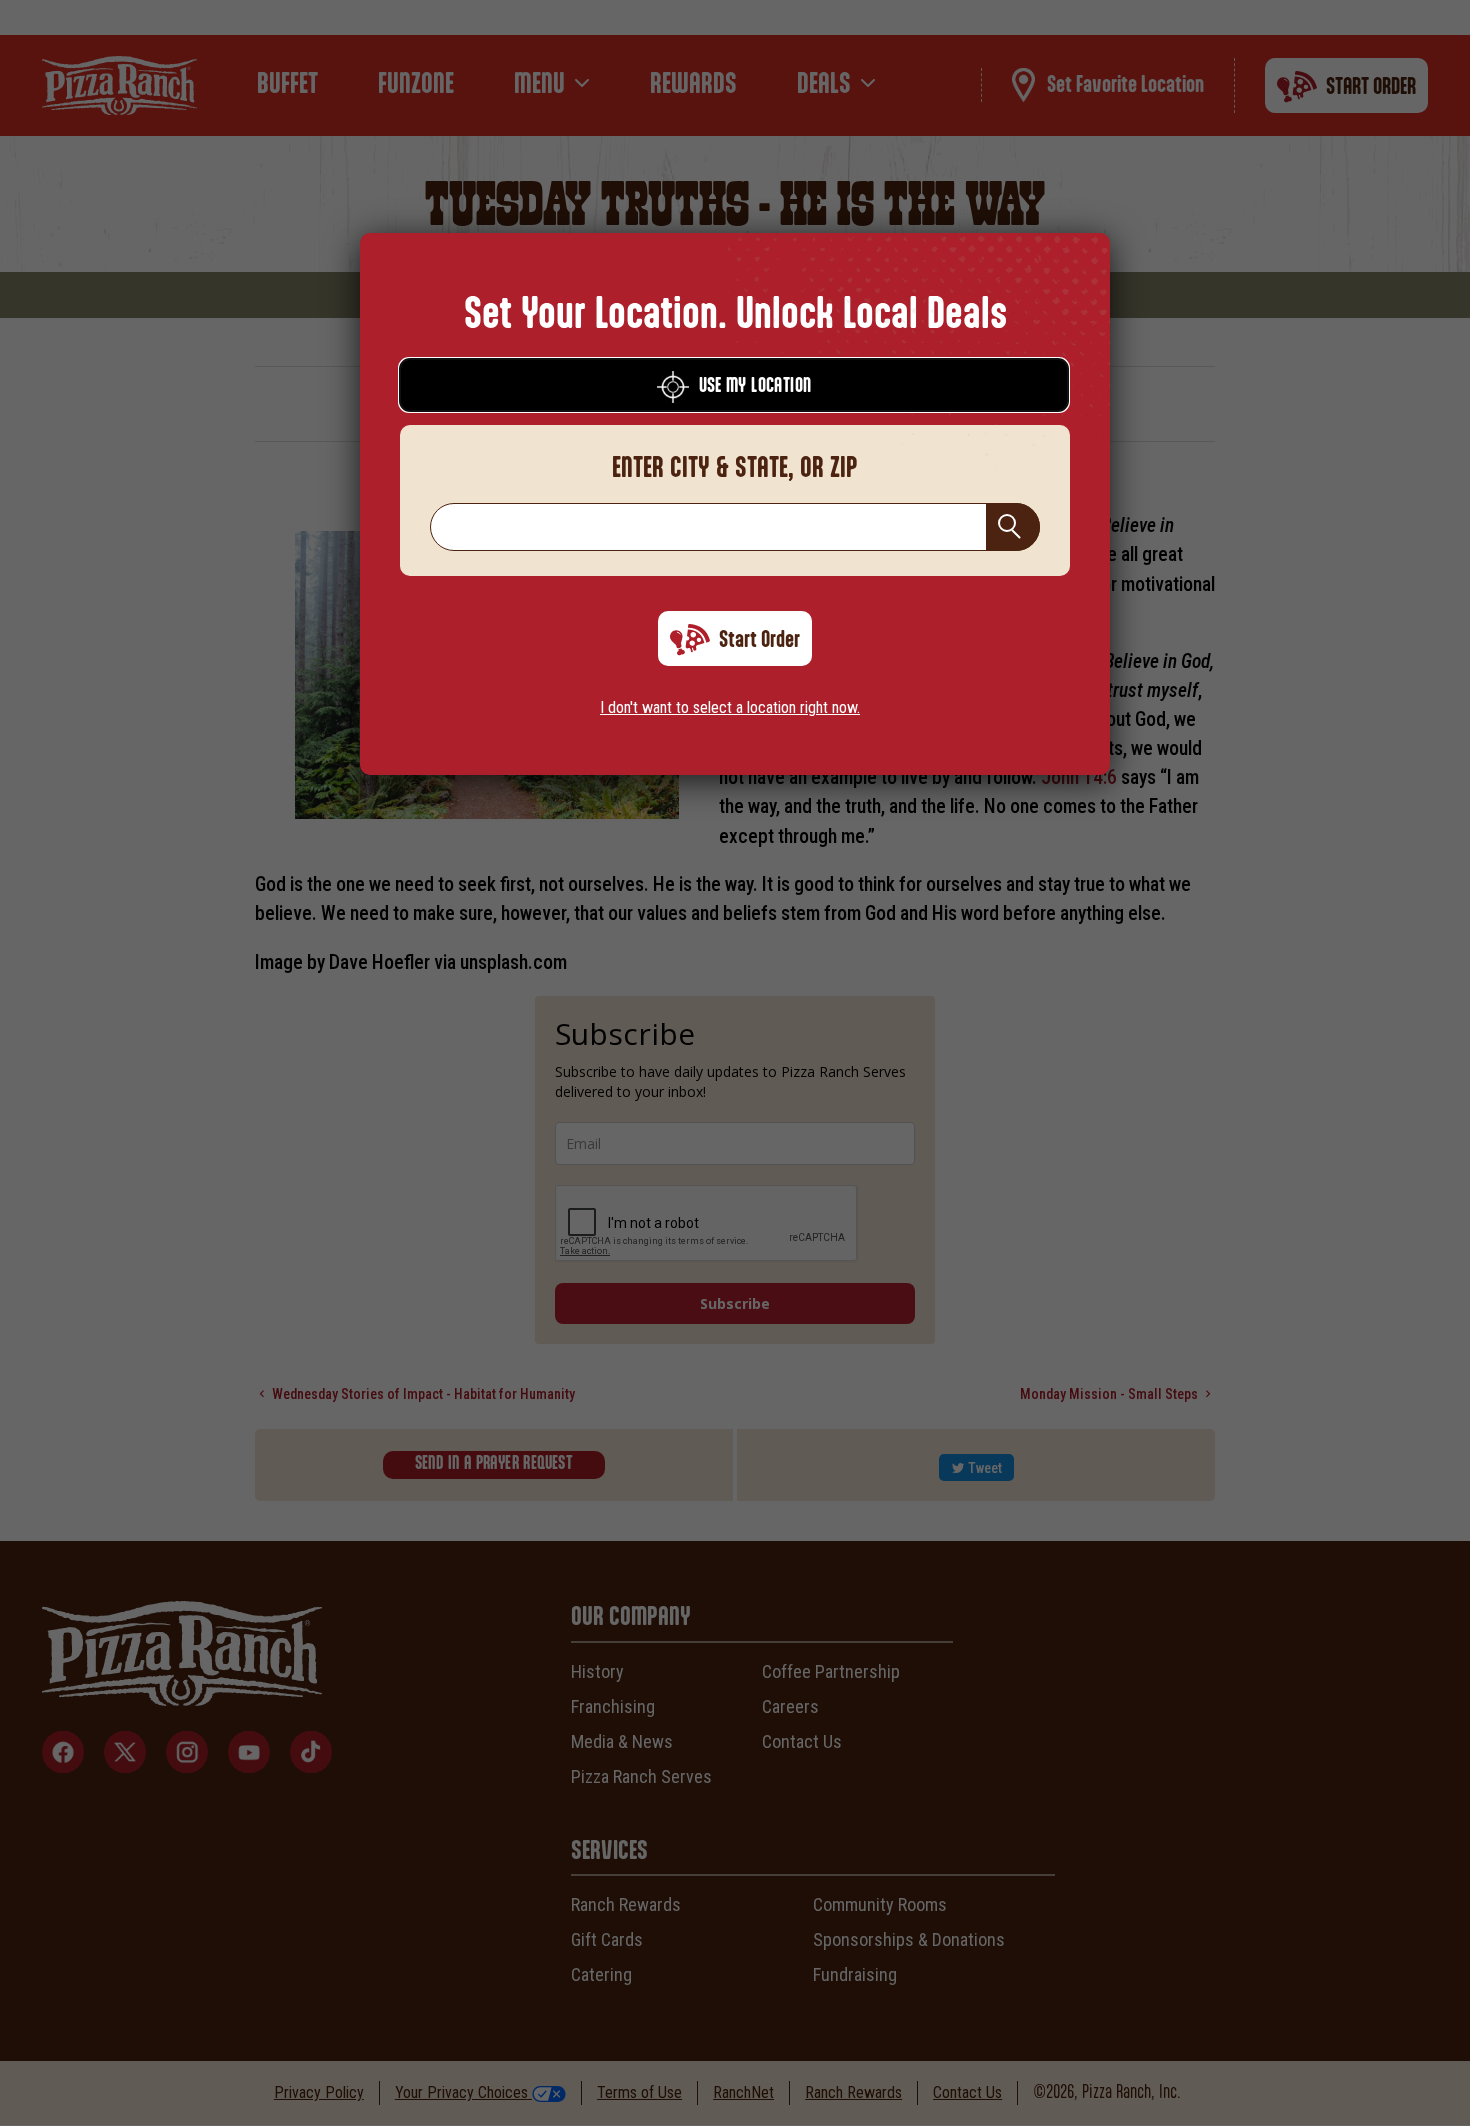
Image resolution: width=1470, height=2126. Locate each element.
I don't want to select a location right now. (730, 707)
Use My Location (755, 386)
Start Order (759, 640)
